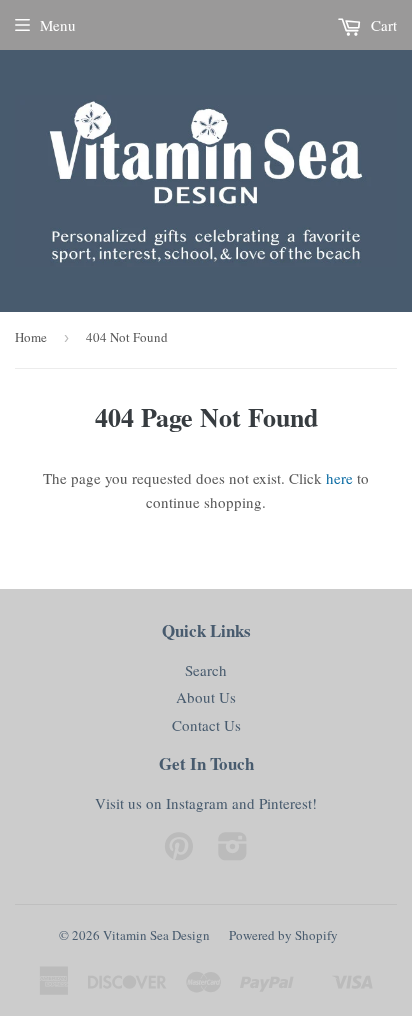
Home (31, 337)
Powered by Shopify (283, 935)
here (339, 478)
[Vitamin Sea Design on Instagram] (233, 852)
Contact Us (206, 725)
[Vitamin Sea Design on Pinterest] (179, 852)
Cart (382, 25)
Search (206, 670)
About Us (206, 697)
